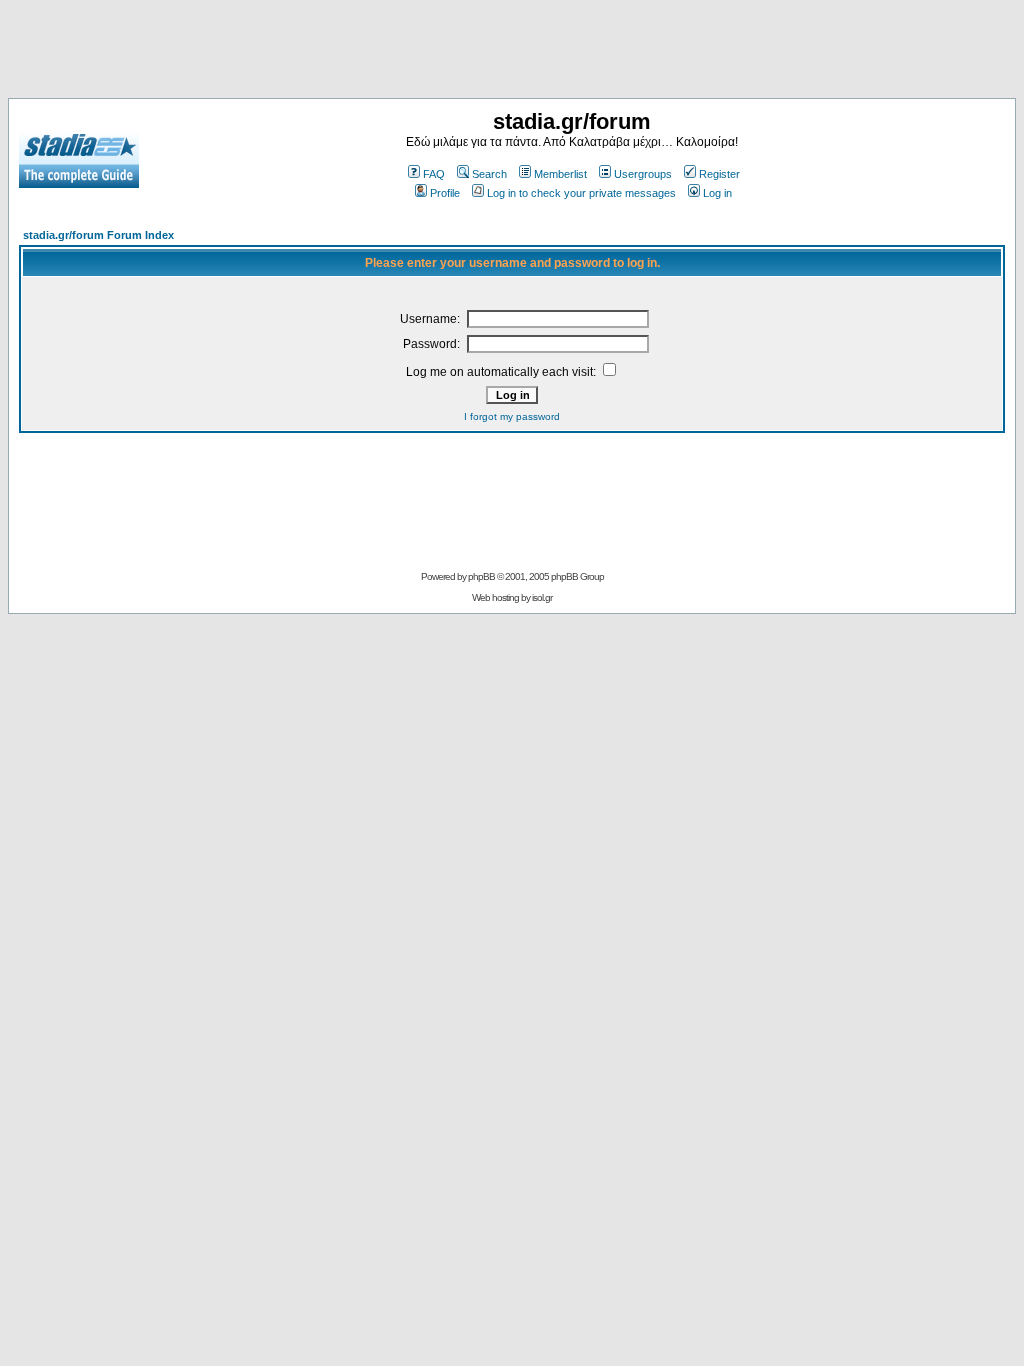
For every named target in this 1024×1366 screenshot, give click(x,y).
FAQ (434, 174)
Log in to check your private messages (581, 193)
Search (489, 174)
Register (719, 174)
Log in (717, 193)
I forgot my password (512, 416)
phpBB (481, 576)
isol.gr (542, 597)
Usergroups (643, 174)
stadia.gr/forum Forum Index (98, 235)
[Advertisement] (512, 53)
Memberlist (560, 174)
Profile (445, 193)
